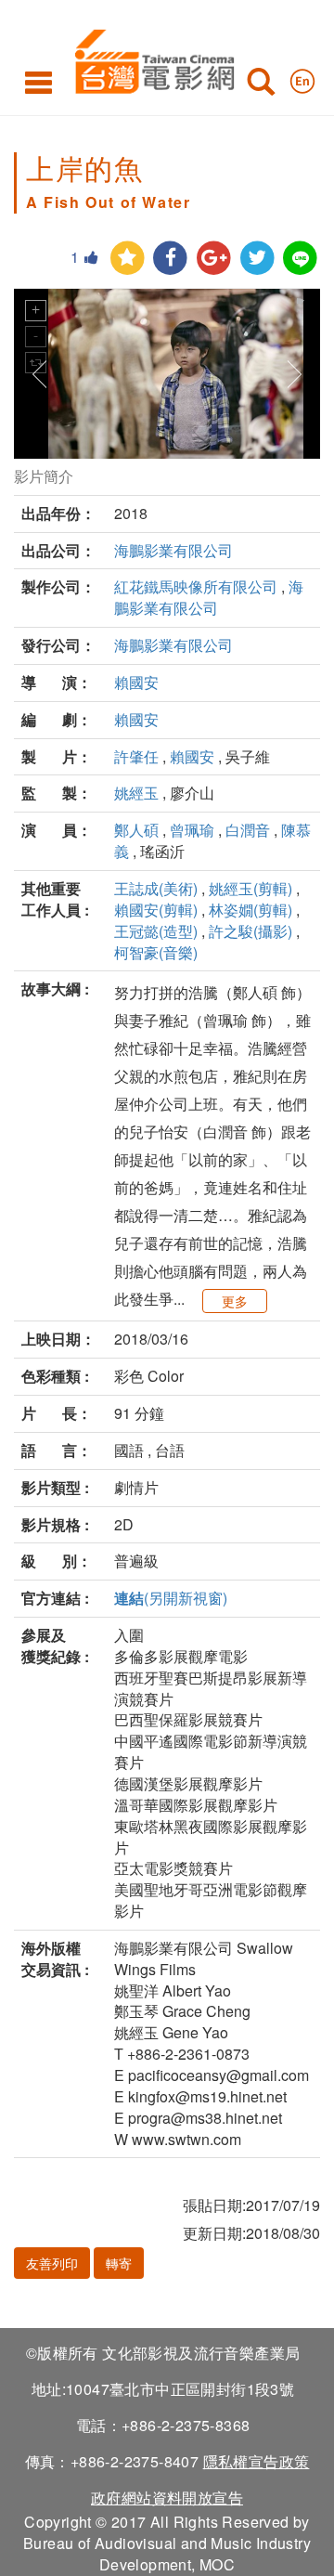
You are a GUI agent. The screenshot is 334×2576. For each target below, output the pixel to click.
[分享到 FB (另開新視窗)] (170, 259)
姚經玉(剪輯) (250, 888)
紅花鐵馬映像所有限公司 (196, 586)
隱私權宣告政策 (257, 2461)
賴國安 (136, 682)
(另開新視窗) (171, 1598)
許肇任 (136, 756)
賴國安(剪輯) (156, 910)
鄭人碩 (136, 830)
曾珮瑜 (192, 830)
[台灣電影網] (150, 58)
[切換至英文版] (302, 77)
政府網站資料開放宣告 (167, 2498)
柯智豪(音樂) (156, 952)
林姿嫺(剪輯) (250, 910)
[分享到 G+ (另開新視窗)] (214, 259)
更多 (235, 1301)
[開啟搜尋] (261, 85)
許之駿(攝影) (250, 931)
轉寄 (119, 2263)
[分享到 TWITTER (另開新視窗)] (257, 259)
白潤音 (248, 830)
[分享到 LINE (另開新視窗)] (300, 259)
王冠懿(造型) (156, 931)
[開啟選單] (39, 82)
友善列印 (52, 2263)
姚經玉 (136, 793)
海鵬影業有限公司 (173, 550)
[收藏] (128, 259)
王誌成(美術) (156, 888)
